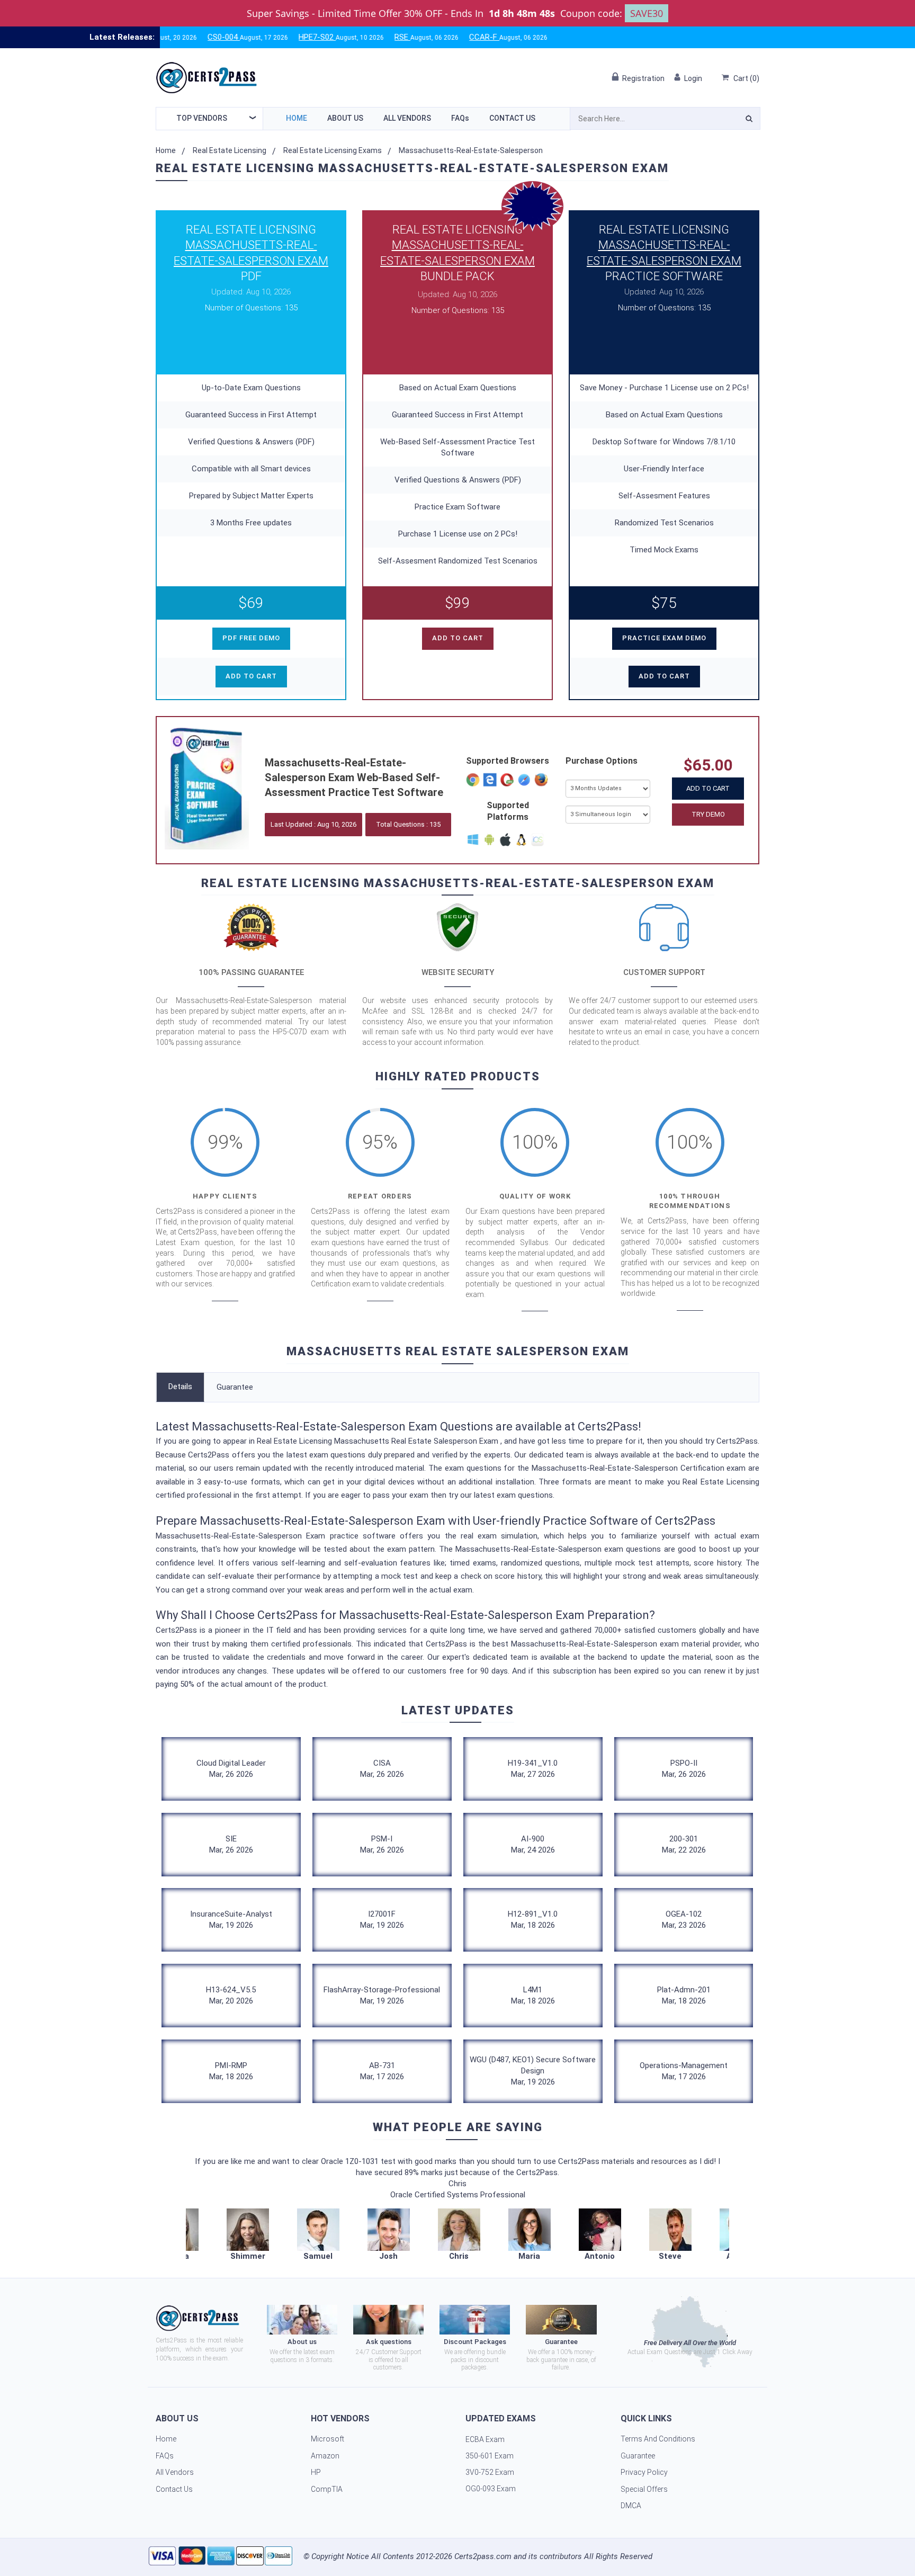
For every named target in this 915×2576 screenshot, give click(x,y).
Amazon (325, 2456)
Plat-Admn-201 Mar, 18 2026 (684, 1995)
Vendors (202, 118)
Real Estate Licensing (230, 150)
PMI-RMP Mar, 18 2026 (231, 2071)
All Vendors (407, 118)
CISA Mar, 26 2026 (382, 1769)
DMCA (631, 2506)
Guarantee (235, 1387)
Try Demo (708, 814)
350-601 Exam (490, 2456)
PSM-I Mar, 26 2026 (382, 1844)
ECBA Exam (485, 2439)
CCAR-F (421, 37)
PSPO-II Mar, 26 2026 (684, 1769)
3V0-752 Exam (490, 2472)
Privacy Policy (644, 2472)
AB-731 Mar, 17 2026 (382, 2071)
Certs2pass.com (483, 2556)
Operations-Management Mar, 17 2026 (684, 2071)
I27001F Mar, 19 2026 (382, 1920)
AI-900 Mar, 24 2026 (533, 1844)
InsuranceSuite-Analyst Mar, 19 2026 (231, 1920)
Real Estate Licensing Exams (333, 150)
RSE (339, 37)
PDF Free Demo (251, 638)
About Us (345, 118)
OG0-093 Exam (491, 2489)
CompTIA (327, 2489)
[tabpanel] (459, 2235)
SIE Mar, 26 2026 (231, 1844)
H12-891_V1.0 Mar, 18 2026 (533, 1920)
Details (180, 1387)
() (746, 78)
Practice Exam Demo (664, 638)
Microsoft (328, 2439)
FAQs (460, 118)
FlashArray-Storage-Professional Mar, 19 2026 (382, 1995)
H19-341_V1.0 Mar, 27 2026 (533, 1769)
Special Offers (644, 2489)
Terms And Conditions (658, 2439)
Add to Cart (708, 788)
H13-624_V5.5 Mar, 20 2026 (231, 1995)
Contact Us (512, 118)
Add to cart (251, 676)
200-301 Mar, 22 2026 (684, 1844)
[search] (749, 120)
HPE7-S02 (254, 37)
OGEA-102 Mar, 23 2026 (684, 1920)
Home (297, 118)
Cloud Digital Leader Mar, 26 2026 (231, 1769)
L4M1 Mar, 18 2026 (533, 1995)
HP (316, 2472)
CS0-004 (160, 37)
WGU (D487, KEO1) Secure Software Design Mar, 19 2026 (533, 2071)
